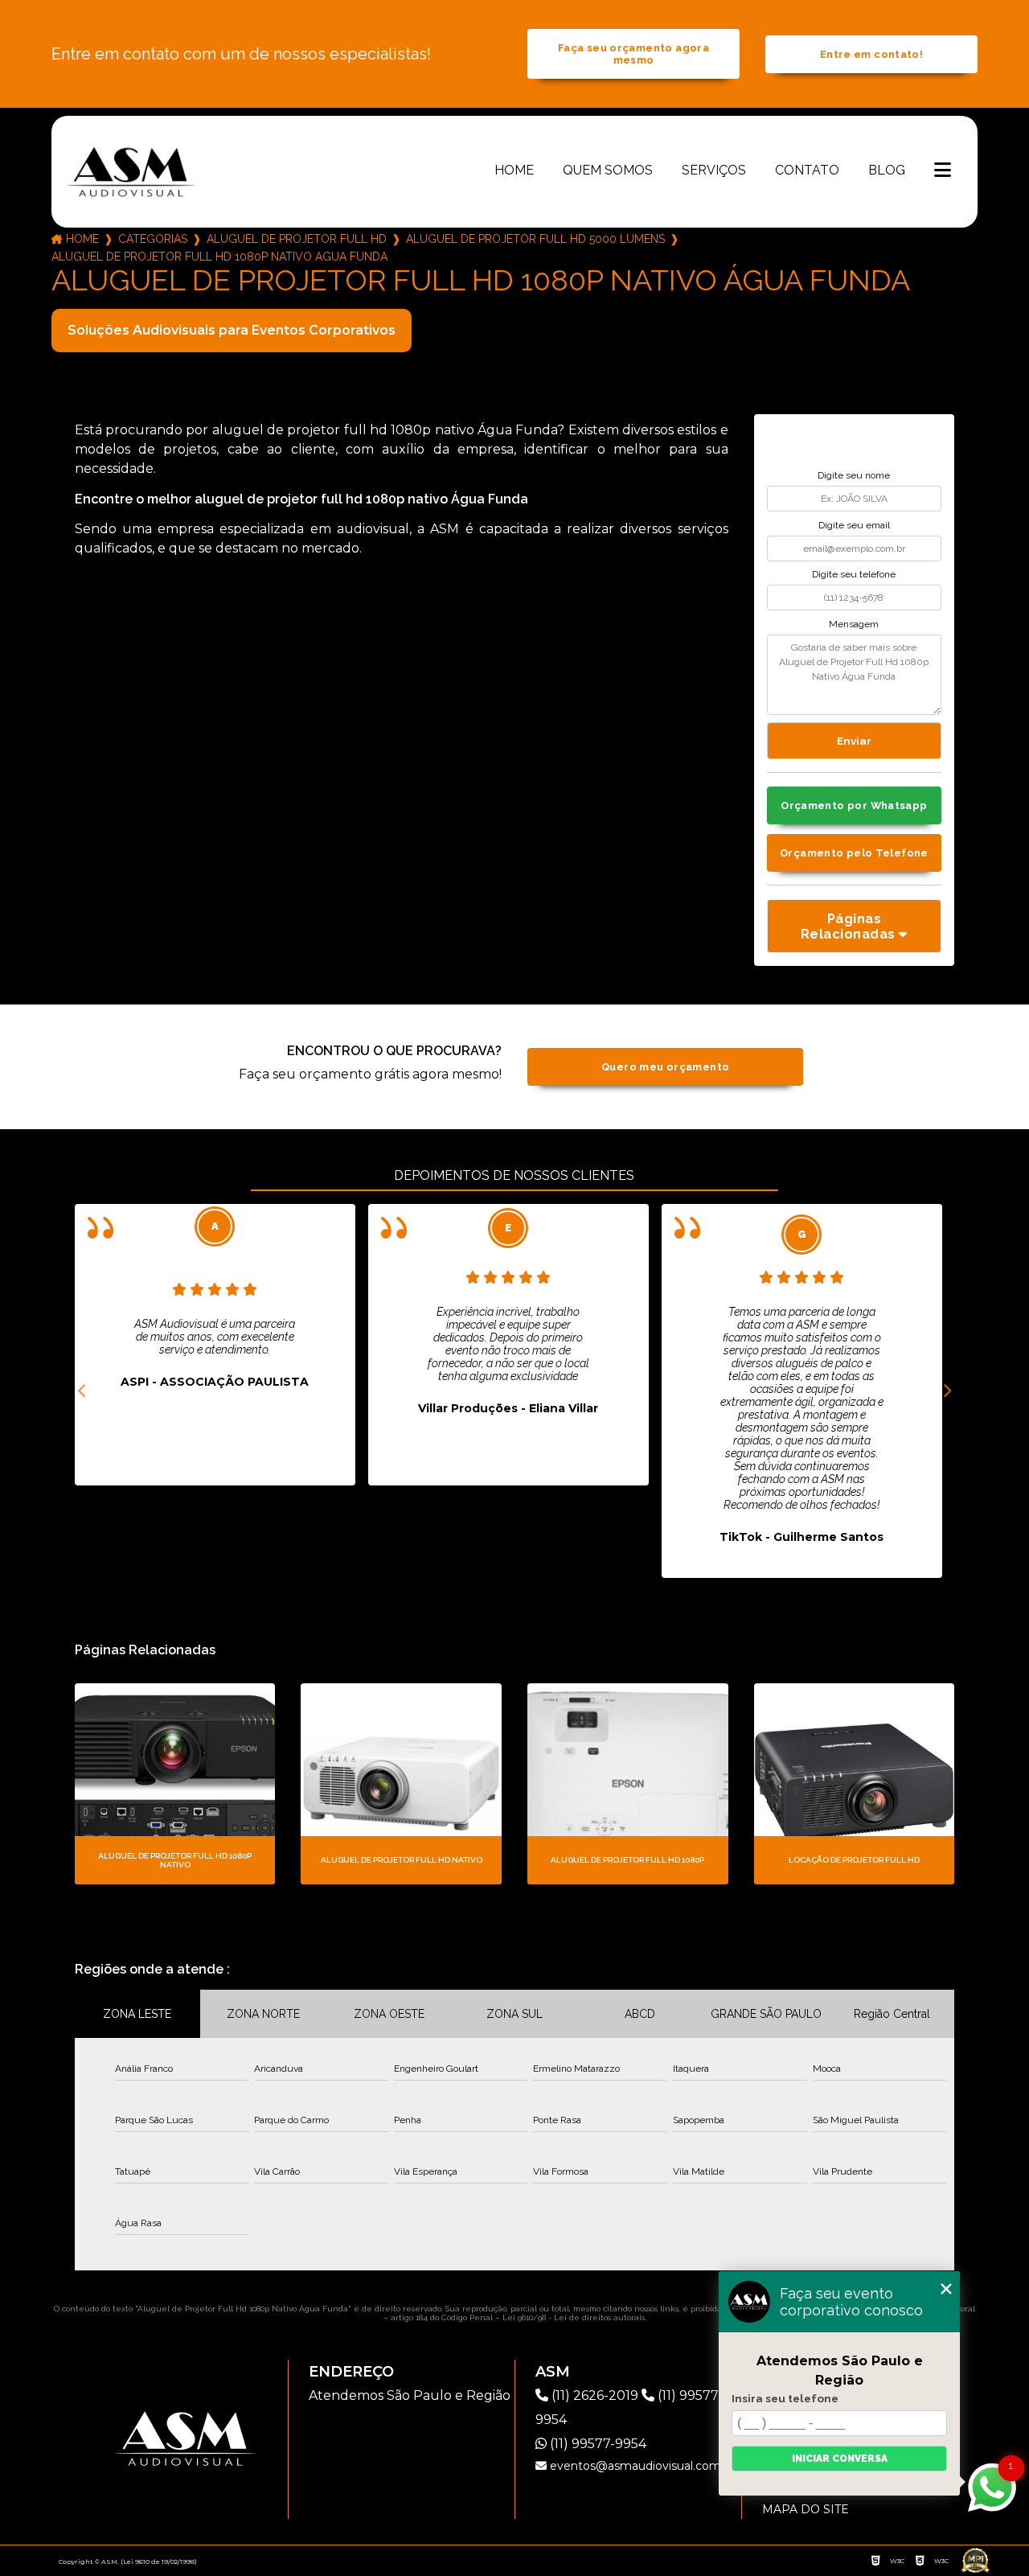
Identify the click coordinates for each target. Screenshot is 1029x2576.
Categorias (153, 239)
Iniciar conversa (840, 2459)
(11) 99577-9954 (596, 2444)
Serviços (714, 170)
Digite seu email (854, 525)
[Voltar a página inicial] (131, 171)
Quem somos (608, 170)
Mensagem (854, 624)
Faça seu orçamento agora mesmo (633, 54)
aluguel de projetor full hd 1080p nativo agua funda (219, 257)
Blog (887, 170)
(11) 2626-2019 (595, 2395)
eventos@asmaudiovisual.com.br (641, 2466)
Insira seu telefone (785, 2398)
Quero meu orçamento (665, 1067)
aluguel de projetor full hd (297, 239)
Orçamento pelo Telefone (854, 853)
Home (514, 170)
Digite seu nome (854, 475)
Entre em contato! (871, 54)
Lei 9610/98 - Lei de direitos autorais (574, 2317)
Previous (83, 1391)
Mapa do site (806, 2509)
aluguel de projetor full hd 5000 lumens (535, 239)
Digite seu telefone (854, 574)
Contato (807, 170)
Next (946, 1391)
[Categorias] (943, 171)
